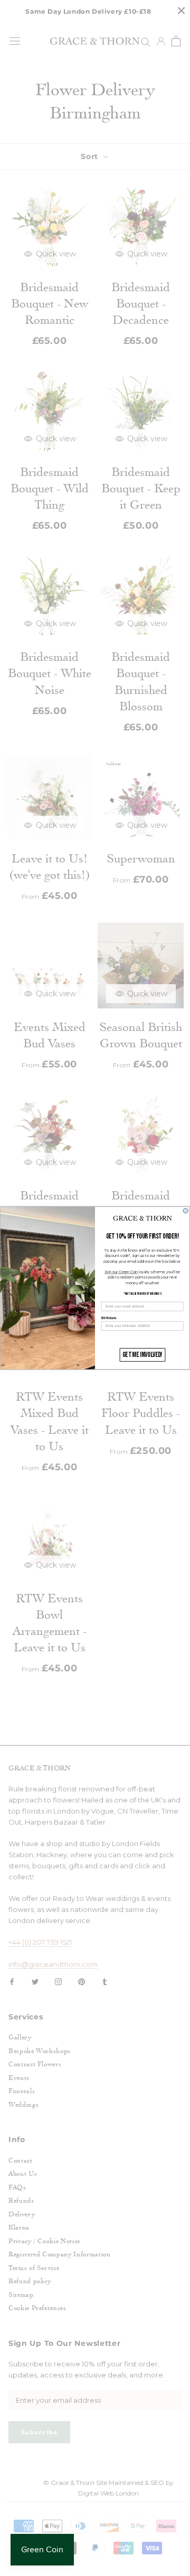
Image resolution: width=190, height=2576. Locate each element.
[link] (142, 1218)
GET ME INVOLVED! (142, 1355)
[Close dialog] (186, 1211)
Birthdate (109, 1318)
